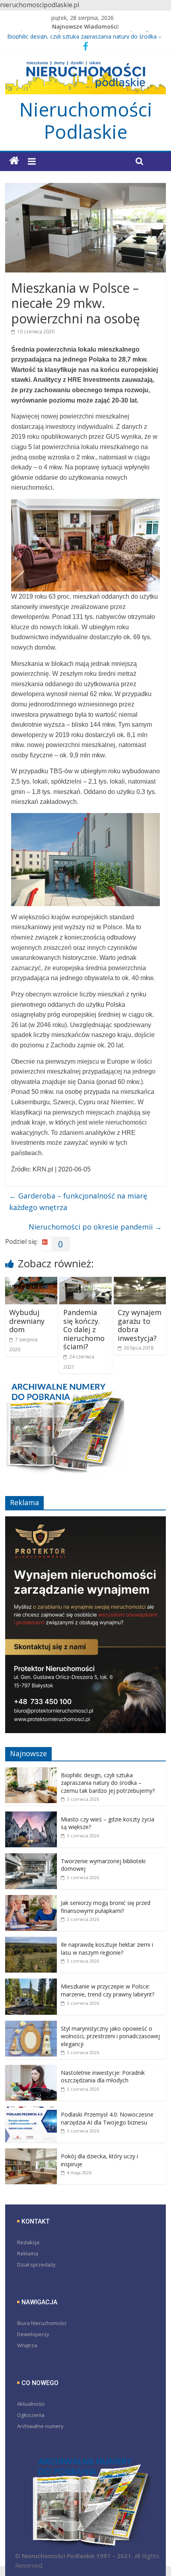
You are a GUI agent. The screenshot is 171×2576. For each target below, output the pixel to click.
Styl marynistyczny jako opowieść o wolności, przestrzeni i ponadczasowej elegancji (110, 2036)
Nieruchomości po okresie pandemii (95, 1227)
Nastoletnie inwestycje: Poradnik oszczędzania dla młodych (103, 2077)
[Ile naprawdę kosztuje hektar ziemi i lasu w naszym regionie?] (31, 1941)
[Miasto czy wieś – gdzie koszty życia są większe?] (31, 1816)
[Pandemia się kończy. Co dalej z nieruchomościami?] (85, 1282)
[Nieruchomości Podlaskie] (14, 161)
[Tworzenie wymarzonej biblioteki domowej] (31, 1857)
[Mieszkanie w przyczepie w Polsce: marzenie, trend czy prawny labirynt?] (31, 1983)
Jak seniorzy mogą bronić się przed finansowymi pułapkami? (106, 1907)
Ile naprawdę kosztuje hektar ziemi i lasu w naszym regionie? (107, 1949)
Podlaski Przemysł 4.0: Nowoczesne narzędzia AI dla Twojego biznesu (107, 2118)
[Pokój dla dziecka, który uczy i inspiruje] (31, 2153)
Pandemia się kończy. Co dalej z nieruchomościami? (84, 1329)
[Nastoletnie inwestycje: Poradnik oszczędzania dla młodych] (31, 2069)
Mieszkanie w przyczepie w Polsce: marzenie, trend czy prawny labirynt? (108, 1990)
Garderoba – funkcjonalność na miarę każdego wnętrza (78, 1201)
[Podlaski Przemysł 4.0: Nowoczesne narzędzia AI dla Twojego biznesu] (31, 2111)
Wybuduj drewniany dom (27, 1321)
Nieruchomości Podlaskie (86, 121)
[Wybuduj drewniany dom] (31, 1282)
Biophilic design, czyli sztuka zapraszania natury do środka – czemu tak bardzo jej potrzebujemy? (108, 1783)
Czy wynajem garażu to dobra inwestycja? (140, 1325)
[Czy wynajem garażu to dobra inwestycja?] (140, 1282)
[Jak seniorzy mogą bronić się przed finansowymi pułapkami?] (31, 1899)
